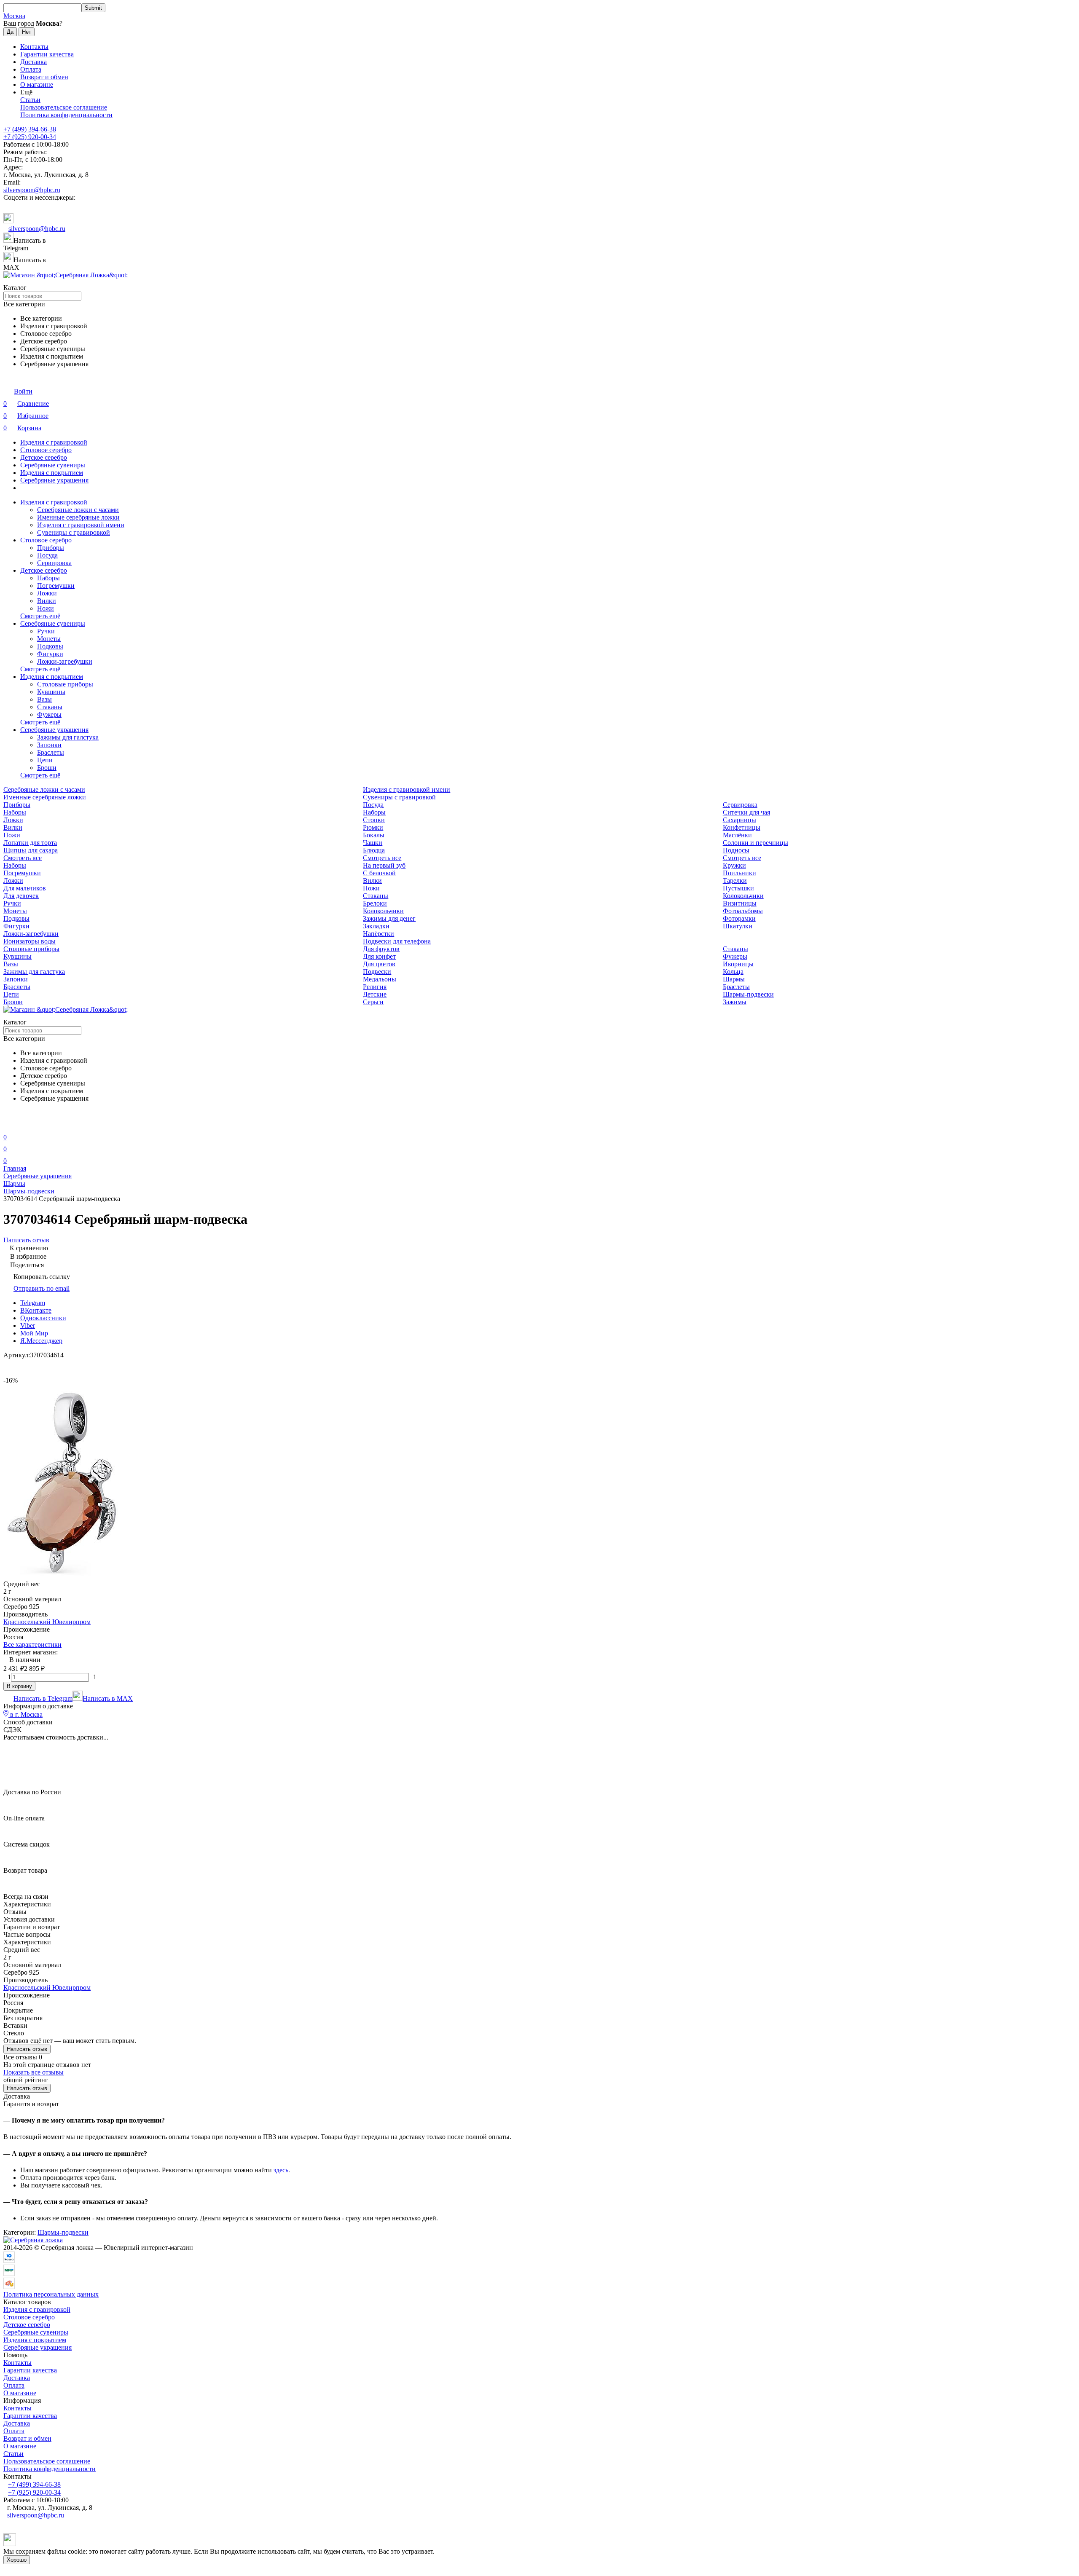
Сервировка (54, 563)
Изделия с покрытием (52, 473)
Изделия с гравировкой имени (81, 525)
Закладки (376, 926)
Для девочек (21, 896)
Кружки (734, 865)
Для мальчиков (25, 888)
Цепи (45, 760)
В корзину (19, 1686)
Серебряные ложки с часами (78, 510)
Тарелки (735, 881)
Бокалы (374, 835)
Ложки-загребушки (65, 661)
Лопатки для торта (30, 843)
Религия (375, 987)
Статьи (30, 100)
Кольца (733, 972)
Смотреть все (23, 858)
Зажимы (735, 1002)
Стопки (374, 820)
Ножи (46, 608)
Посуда (47, 555)
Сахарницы (739, 820)
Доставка (34, 62)
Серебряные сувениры (53, 465)
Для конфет (379, 956)
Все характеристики (32, 1645)
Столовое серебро (46, 450)
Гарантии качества (47, 54)
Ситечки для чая (746, 812)
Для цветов (379, 964)
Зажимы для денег (389, 918)
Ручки (46, 631)
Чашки (373, 843)
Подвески (377, 972)
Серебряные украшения (54, 480)
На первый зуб (384, 865)
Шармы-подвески (748, 994)
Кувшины (51, 692)
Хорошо (17, 2560)
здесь (281, 2170)
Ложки (47, 593)
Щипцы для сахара (31, 850)
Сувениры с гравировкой (74, 532)
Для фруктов (381, 949)
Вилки (47, 601)
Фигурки (50, 654)
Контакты (34, 47)
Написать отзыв (27, 2049)
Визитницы (740, 903)
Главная (15, 1168)
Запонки (49, 745)
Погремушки (56, 586)
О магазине (37, 84)
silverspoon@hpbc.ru (32, 190)
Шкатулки (738, 926)
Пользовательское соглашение (64, 107)
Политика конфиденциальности (66, 115)
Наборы (48, 578)
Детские (375, 994)
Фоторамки (739, 918)
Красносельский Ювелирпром (47, 1622)
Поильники (739, 873)
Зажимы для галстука (68, 737)
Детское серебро (44, 457)
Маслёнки (737, 835)
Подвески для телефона (397, 941)
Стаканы (50, 707)
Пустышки (738, 888)
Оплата (31, 69)
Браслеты (51, 752)
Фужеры (49, 714)
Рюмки (373, 827)
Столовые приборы (65, 684)
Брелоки (375, 903)
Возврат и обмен (44, 77)
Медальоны (380, 979)
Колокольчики (743, 896)
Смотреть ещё (40, 616)
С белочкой (379, 873)
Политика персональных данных (51, 2294)
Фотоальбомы (743, 911)
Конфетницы (742, 827)
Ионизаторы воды (30, 941)
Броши (47, 768)
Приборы (51, 548)
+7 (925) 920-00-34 (30, 137)
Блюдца (374, 850)
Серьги (373, 1002)
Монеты (49, 639)
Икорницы (738, 964)
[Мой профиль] (8, 1125)
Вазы (44, 699)
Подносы (736, 850)
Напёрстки (378, 934)
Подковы (50, 646)
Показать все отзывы (34, 2072)
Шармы (734, 979)
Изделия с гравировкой (54, 442)
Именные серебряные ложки (78, 517)
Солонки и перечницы (756, 843)
